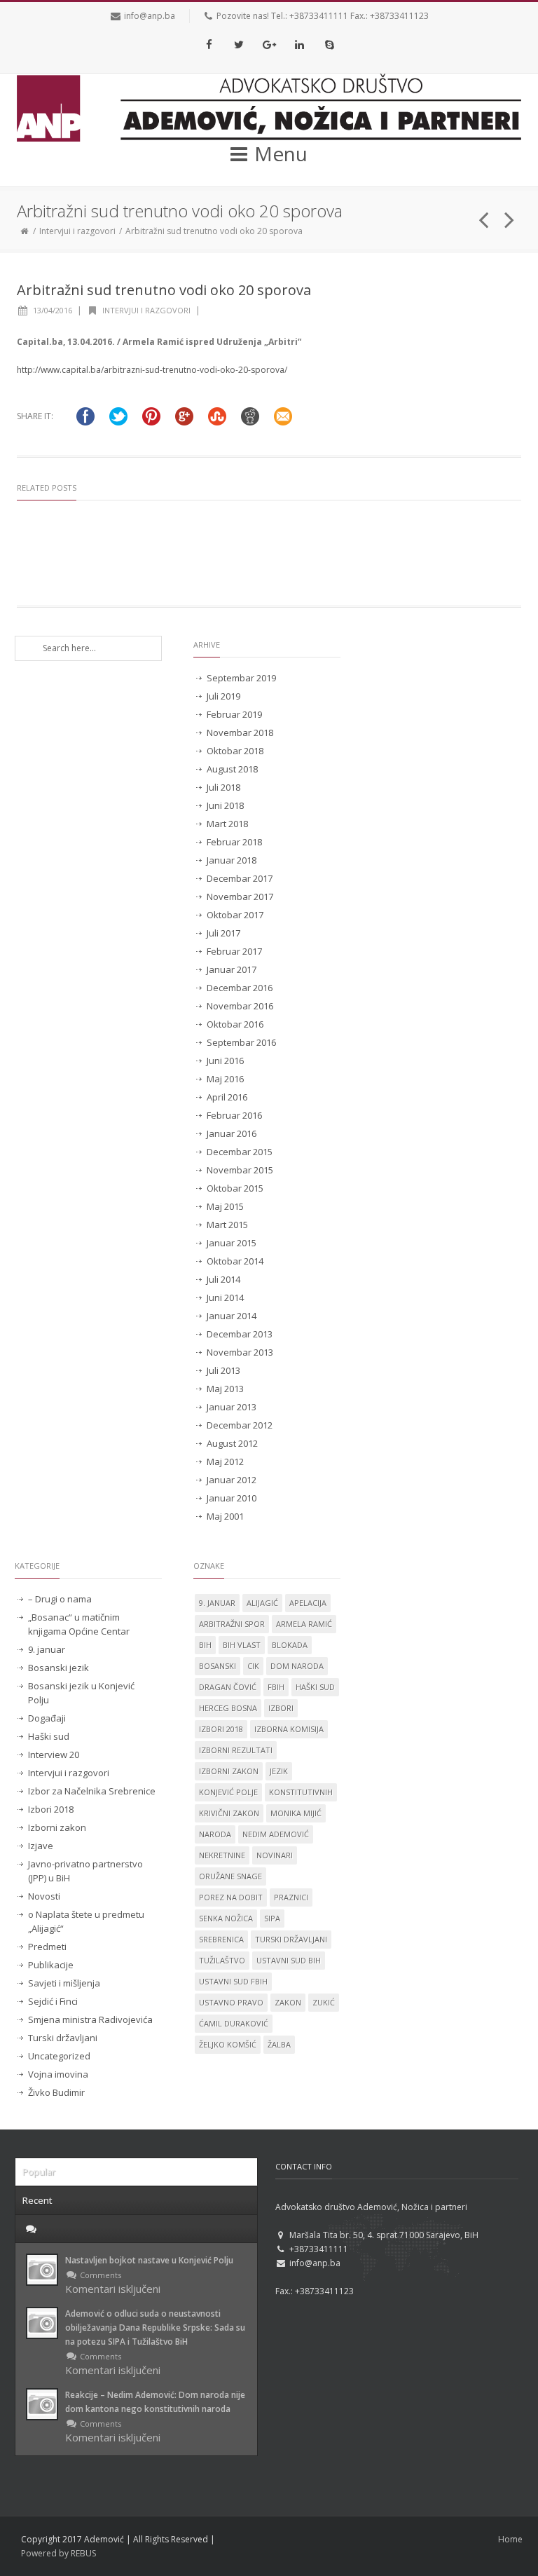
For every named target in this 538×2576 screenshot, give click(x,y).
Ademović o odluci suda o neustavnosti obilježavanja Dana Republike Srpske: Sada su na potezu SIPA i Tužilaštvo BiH (155, 2328)
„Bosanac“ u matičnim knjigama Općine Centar (79, 1624)
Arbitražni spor (232, 1624)
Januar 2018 (232, 860)
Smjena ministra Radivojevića (90, 2019)
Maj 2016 (225, 1079)
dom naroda (297, 1666)
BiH (205, 1645)
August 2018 (232, 769)
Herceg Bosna (228, 1708)
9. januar (47, 1649)
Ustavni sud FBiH (233, 1981)
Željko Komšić (228, 2044)
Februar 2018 (234, 842)
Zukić (324, 2002)
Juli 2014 (223, 1279)
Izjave (41, 1846)
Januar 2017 (232, 969)
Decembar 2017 (240, 878)
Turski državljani (63, 2038)
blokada (290, 1645)
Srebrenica (221, 1939)
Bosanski (218, 1666)
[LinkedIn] (299, 44)
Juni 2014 (225, 1297)
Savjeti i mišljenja (64, 1983)
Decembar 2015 (240, 1152)
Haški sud (49, 1736)
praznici (291, 1897)
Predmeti (47, 1947)
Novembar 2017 (240, 897)
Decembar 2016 (240, 988)
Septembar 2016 (241, 1042)
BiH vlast (242, 1645)
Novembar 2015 (240, 1170)
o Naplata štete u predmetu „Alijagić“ (86, 1921)
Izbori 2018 (51, 1809)
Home (510, 2539)
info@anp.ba (150, 16)
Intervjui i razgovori (77, 231)
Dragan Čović (228, 1687)
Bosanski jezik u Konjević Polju (81, 1693)
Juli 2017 (223, 933)
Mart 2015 (227, 1225)
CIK (253, 1666)
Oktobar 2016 (235, 1024)
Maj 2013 (225, 1389)
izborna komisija (289, 1729)
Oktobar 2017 (235, 915)
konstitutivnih (301, 1792)
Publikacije (51, 1965)
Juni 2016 (225, 1061)
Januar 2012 (232, 1480)
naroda (215, 1834)
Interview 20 (54, 1754)
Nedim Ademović (276, 1834)
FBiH (276, 1687)
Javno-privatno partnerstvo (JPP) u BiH (85, 1871)
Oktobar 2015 (235, 1188)
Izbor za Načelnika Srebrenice (92, 1791)
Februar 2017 (234, 951)
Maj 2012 (225, 1461)
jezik (279, 1771)
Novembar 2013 (240, 1352)
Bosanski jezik (58, 1668)
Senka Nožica (226, 1918)
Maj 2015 (225, 1206)
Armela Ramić (304, 1624)
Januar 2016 (232, 1133)
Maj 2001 (225, 1516)
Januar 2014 (232, 1316)
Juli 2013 (223, 1370)
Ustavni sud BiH (289, 1960)
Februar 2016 (234, 1115)
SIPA (272, 1918)
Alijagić (262, 1603)
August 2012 (232, 1443)
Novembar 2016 (240, 1006)
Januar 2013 (232, 1407)
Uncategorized (59, 2056)
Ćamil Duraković (234, 2023)
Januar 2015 (232, 1243)
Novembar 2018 (240, 732)
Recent (37, 2200)
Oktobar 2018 (235, 751)
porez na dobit (231, 1897)
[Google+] (269, 44)
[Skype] (329, 44)
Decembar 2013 (240, 1334)
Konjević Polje (228, 1792)
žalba (279, 2044)
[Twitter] (239, 44)
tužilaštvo (222, 1960)
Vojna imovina (58, 2074)
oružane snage (230, 1876)
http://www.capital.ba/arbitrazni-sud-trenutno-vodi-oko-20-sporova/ (152, 370)
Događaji (47, 1718)
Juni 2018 (225, 805)
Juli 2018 (223, 787)
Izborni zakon (57, 1827)
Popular (39, 2172)
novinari (275, 1855)
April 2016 (227, 1097)
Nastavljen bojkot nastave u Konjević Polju (149, 2260)
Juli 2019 (223, 696)
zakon (288, 2002)
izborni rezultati (236, 1750)
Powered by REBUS (58, 2553)
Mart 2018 (227, 824)
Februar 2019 (234, 714)
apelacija (308, 1603)
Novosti (44, 1896)
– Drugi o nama (60, 1599)
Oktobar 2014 (235, 1261)
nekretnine (222, 1855)
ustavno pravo (231, 2002)
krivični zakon (229, 1813)
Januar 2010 (232, 1498)
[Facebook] (209, 44)
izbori (281, 1708)
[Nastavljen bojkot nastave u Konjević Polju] (42, 2270)
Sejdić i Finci (53, 2001)
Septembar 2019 (241, 678)
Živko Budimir (56, 2092)
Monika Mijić (296, 1813)
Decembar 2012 (240, 1425)
